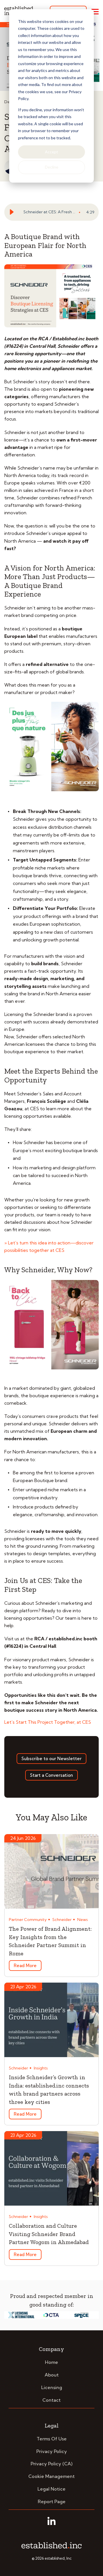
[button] (13, 212)
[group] (51, 212)
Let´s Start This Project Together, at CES (48, 1722)
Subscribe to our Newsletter (51, 1759)
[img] (81, 212)
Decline (52, 167)
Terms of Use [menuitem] (52, 2439)
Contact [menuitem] (51, 2400)
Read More (25, 1966)
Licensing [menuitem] (52, 2387)
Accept (51, 152)
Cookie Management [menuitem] (51, 2476)
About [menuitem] (52, 2375)
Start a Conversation (51, 1775)
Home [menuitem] (51, 2362)
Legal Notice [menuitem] (51, 2489)
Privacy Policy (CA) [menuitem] (51, 2464)
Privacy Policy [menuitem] (52, 2451)
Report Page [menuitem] (52, 2501)
